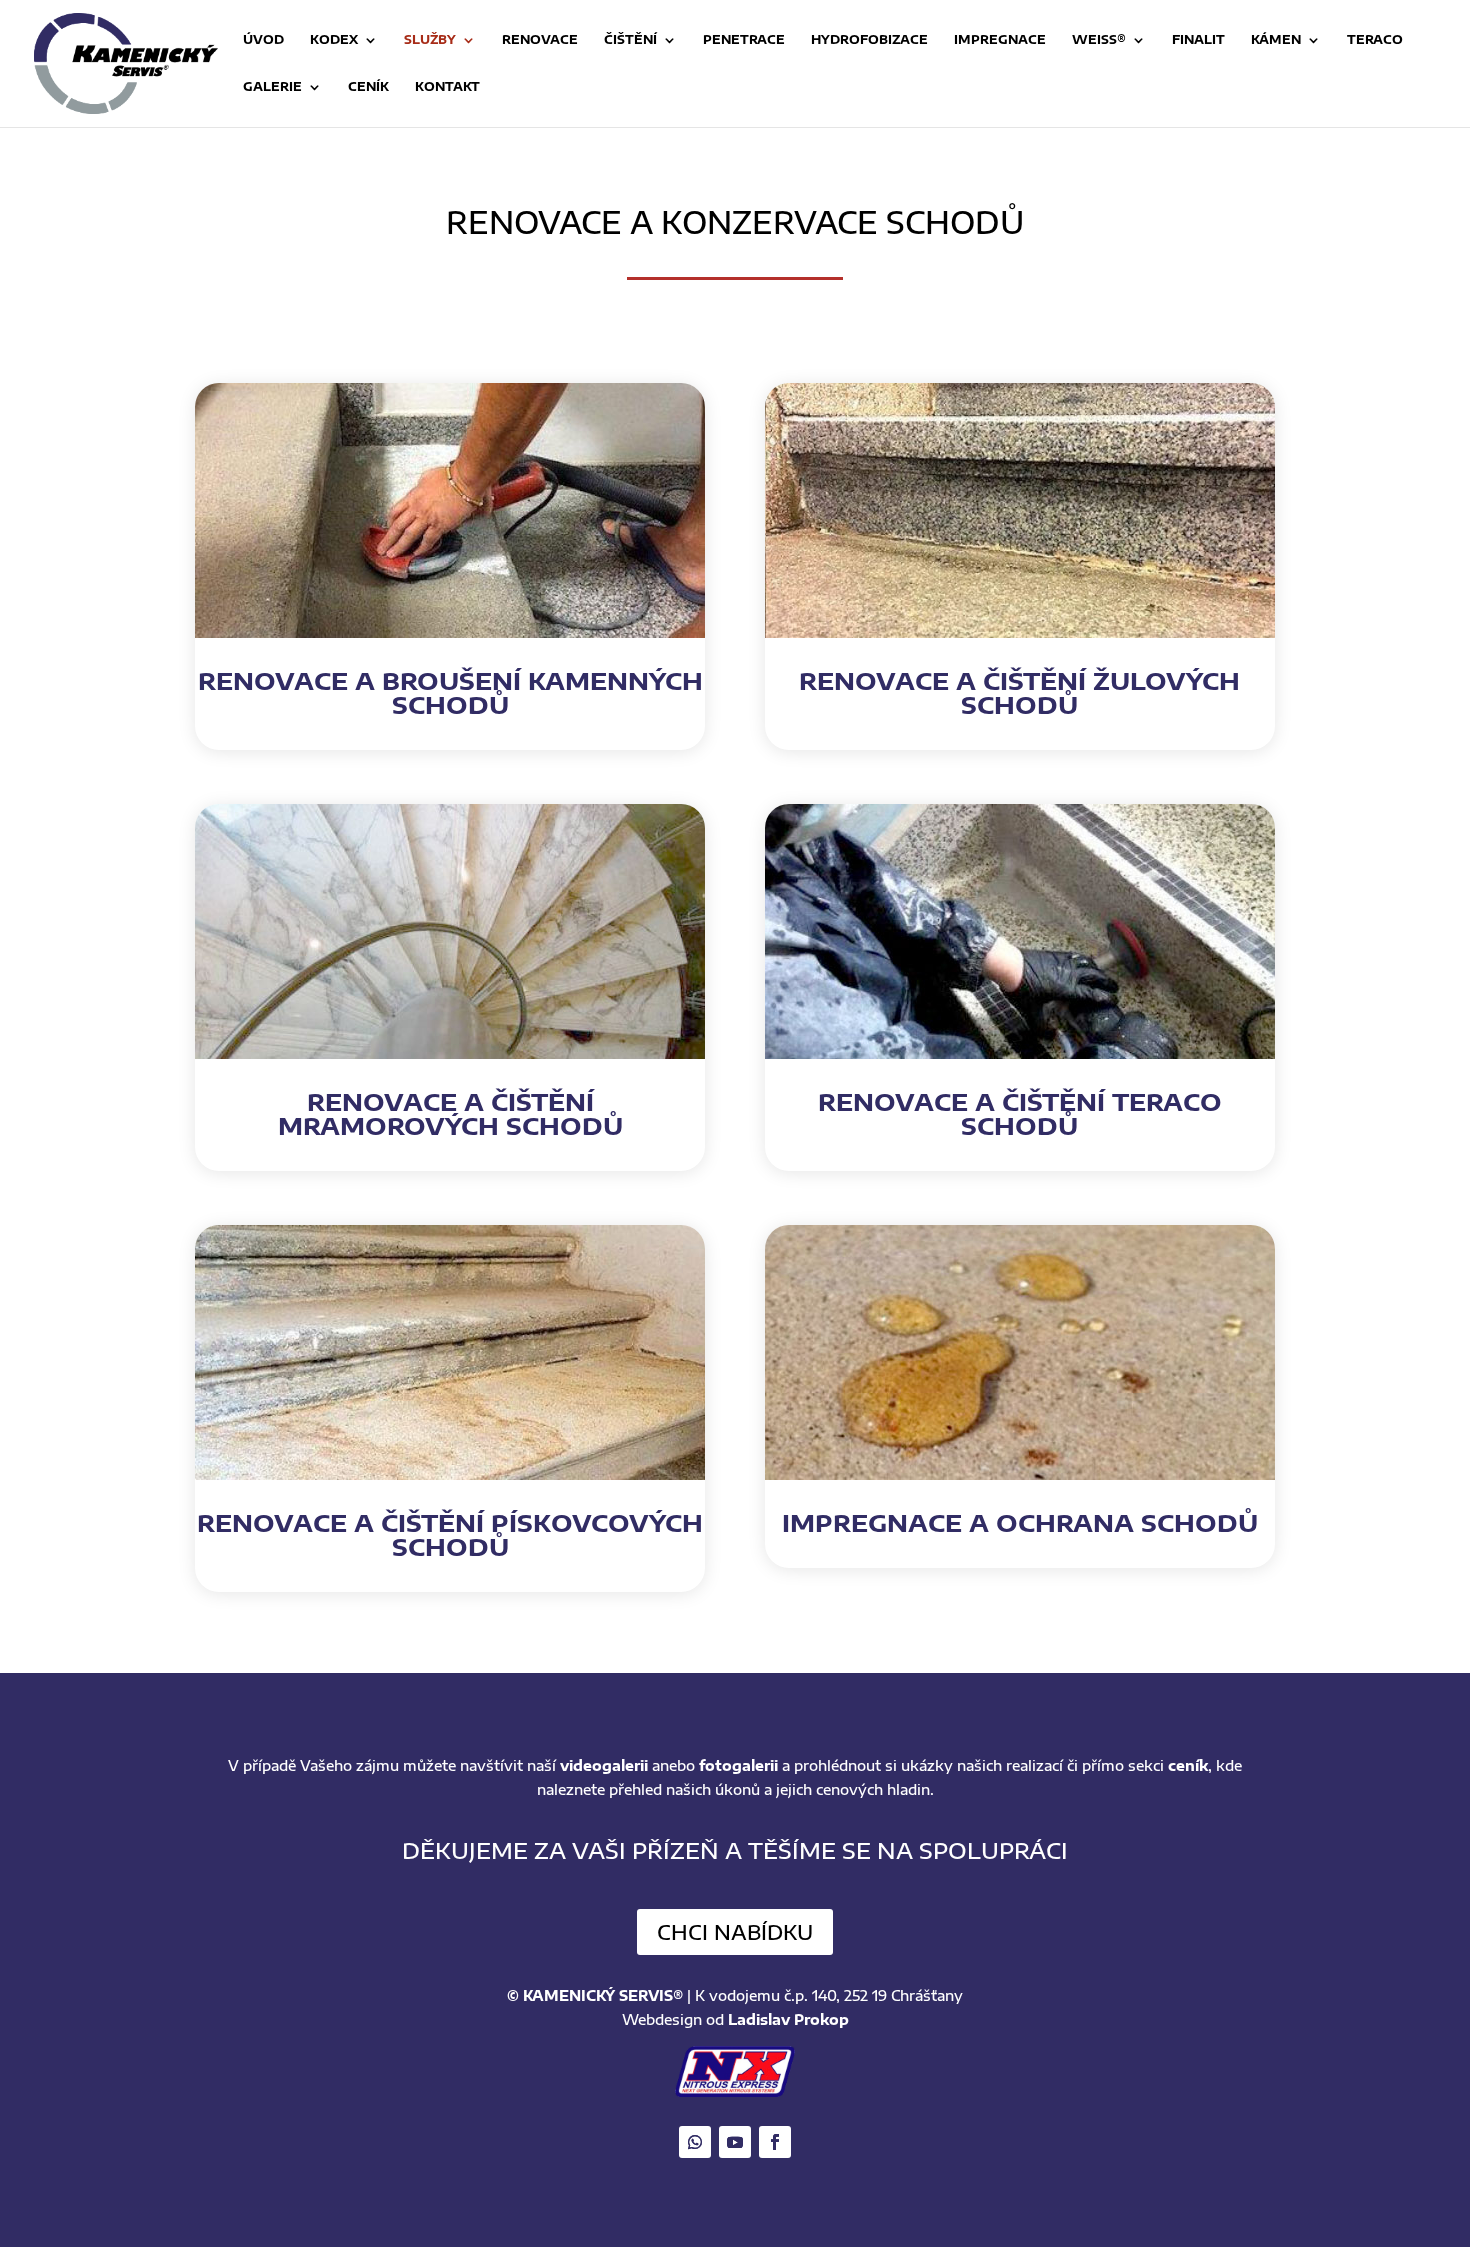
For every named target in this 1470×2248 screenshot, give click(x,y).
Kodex (334, 40)
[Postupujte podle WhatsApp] (695, 2142)
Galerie (272, 87)
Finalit (1198, 40)
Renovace (540, 40)
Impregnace (1000, 40)
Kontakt (447, 87)
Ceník (368, 87)
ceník (1188, 1765)
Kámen (1276, 40)
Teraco (1375, 40)
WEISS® (1099, 40)
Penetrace (744, 40)
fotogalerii (738, 1765)
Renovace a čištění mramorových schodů (450, 1113)
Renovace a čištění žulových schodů (1019, 692)
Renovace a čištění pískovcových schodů (450, 1534)
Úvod (263, 40)
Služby (430, 40)
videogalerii (604, 1765)
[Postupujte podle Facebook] (775, 2142)
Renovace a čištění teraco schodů (1020, 1113)
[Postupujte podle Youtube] (735, 2142)
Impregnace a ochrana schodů (1020, 1522)
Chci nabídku (735, 1931)
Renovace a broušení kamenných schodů (450, 692)
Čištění (630, 40)
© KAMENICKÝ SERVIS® (595, 1995)
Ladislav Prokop (788, 2019)
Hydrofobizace (869, 40)
